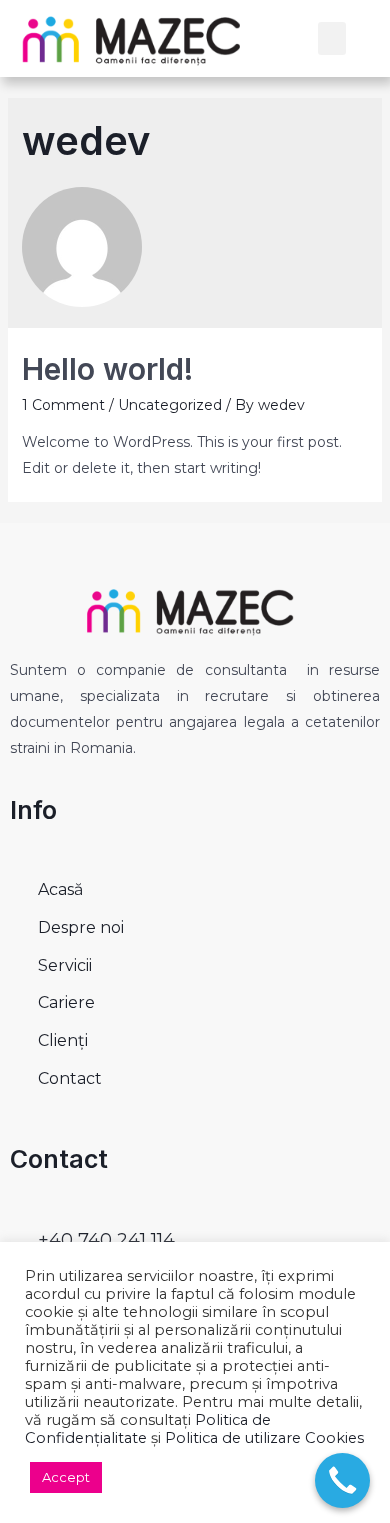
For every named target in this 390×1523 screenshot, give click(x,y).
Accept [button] (66, 1477)
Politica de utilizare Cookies (264, 1438)
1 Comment (63, 405)
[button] (332, 38)
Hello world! (107, 369)
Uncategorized (170, 405)
